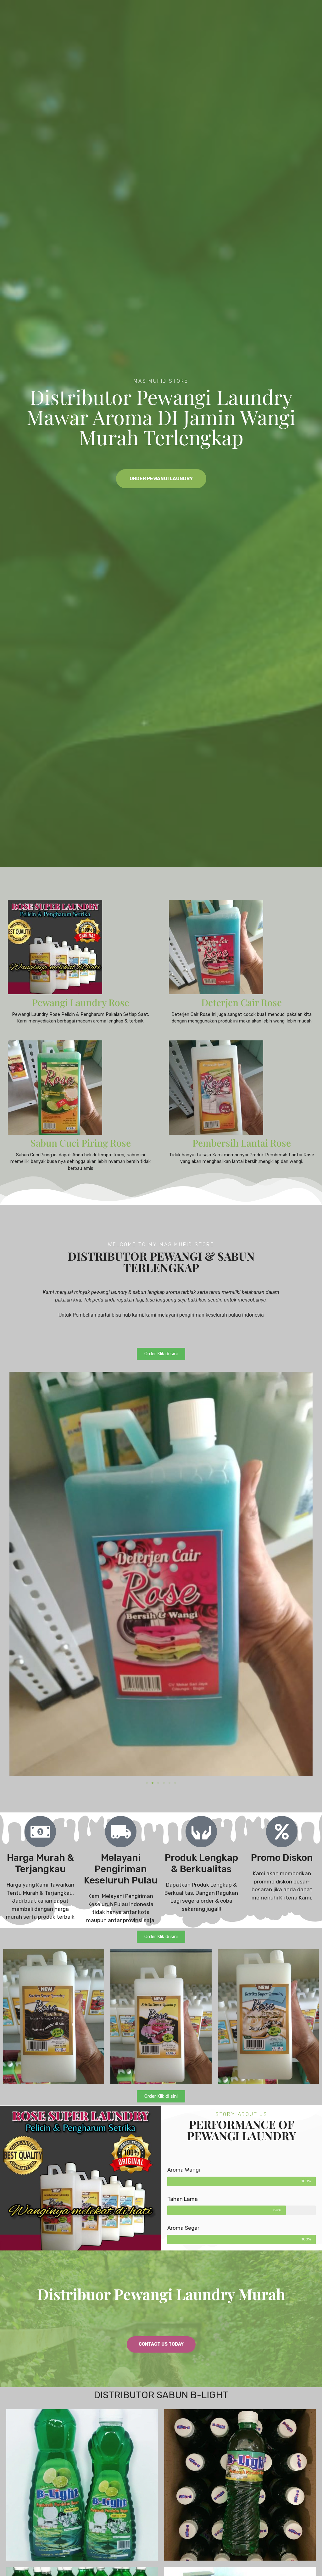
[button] (147, 1783)
